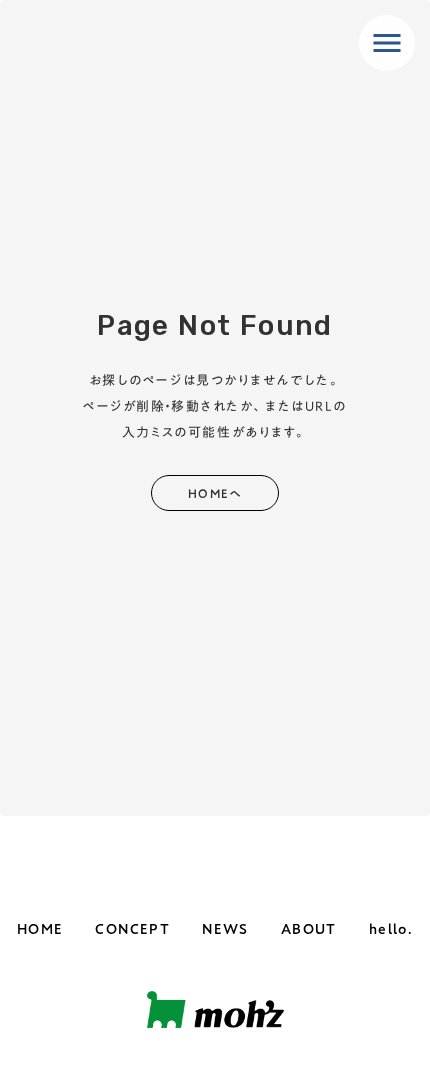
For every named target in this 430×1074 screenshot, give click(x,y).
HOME (40, 930)
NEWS (225, 930)
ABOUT (309, 930)
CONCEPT (132, 930)
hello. (391, 930)
